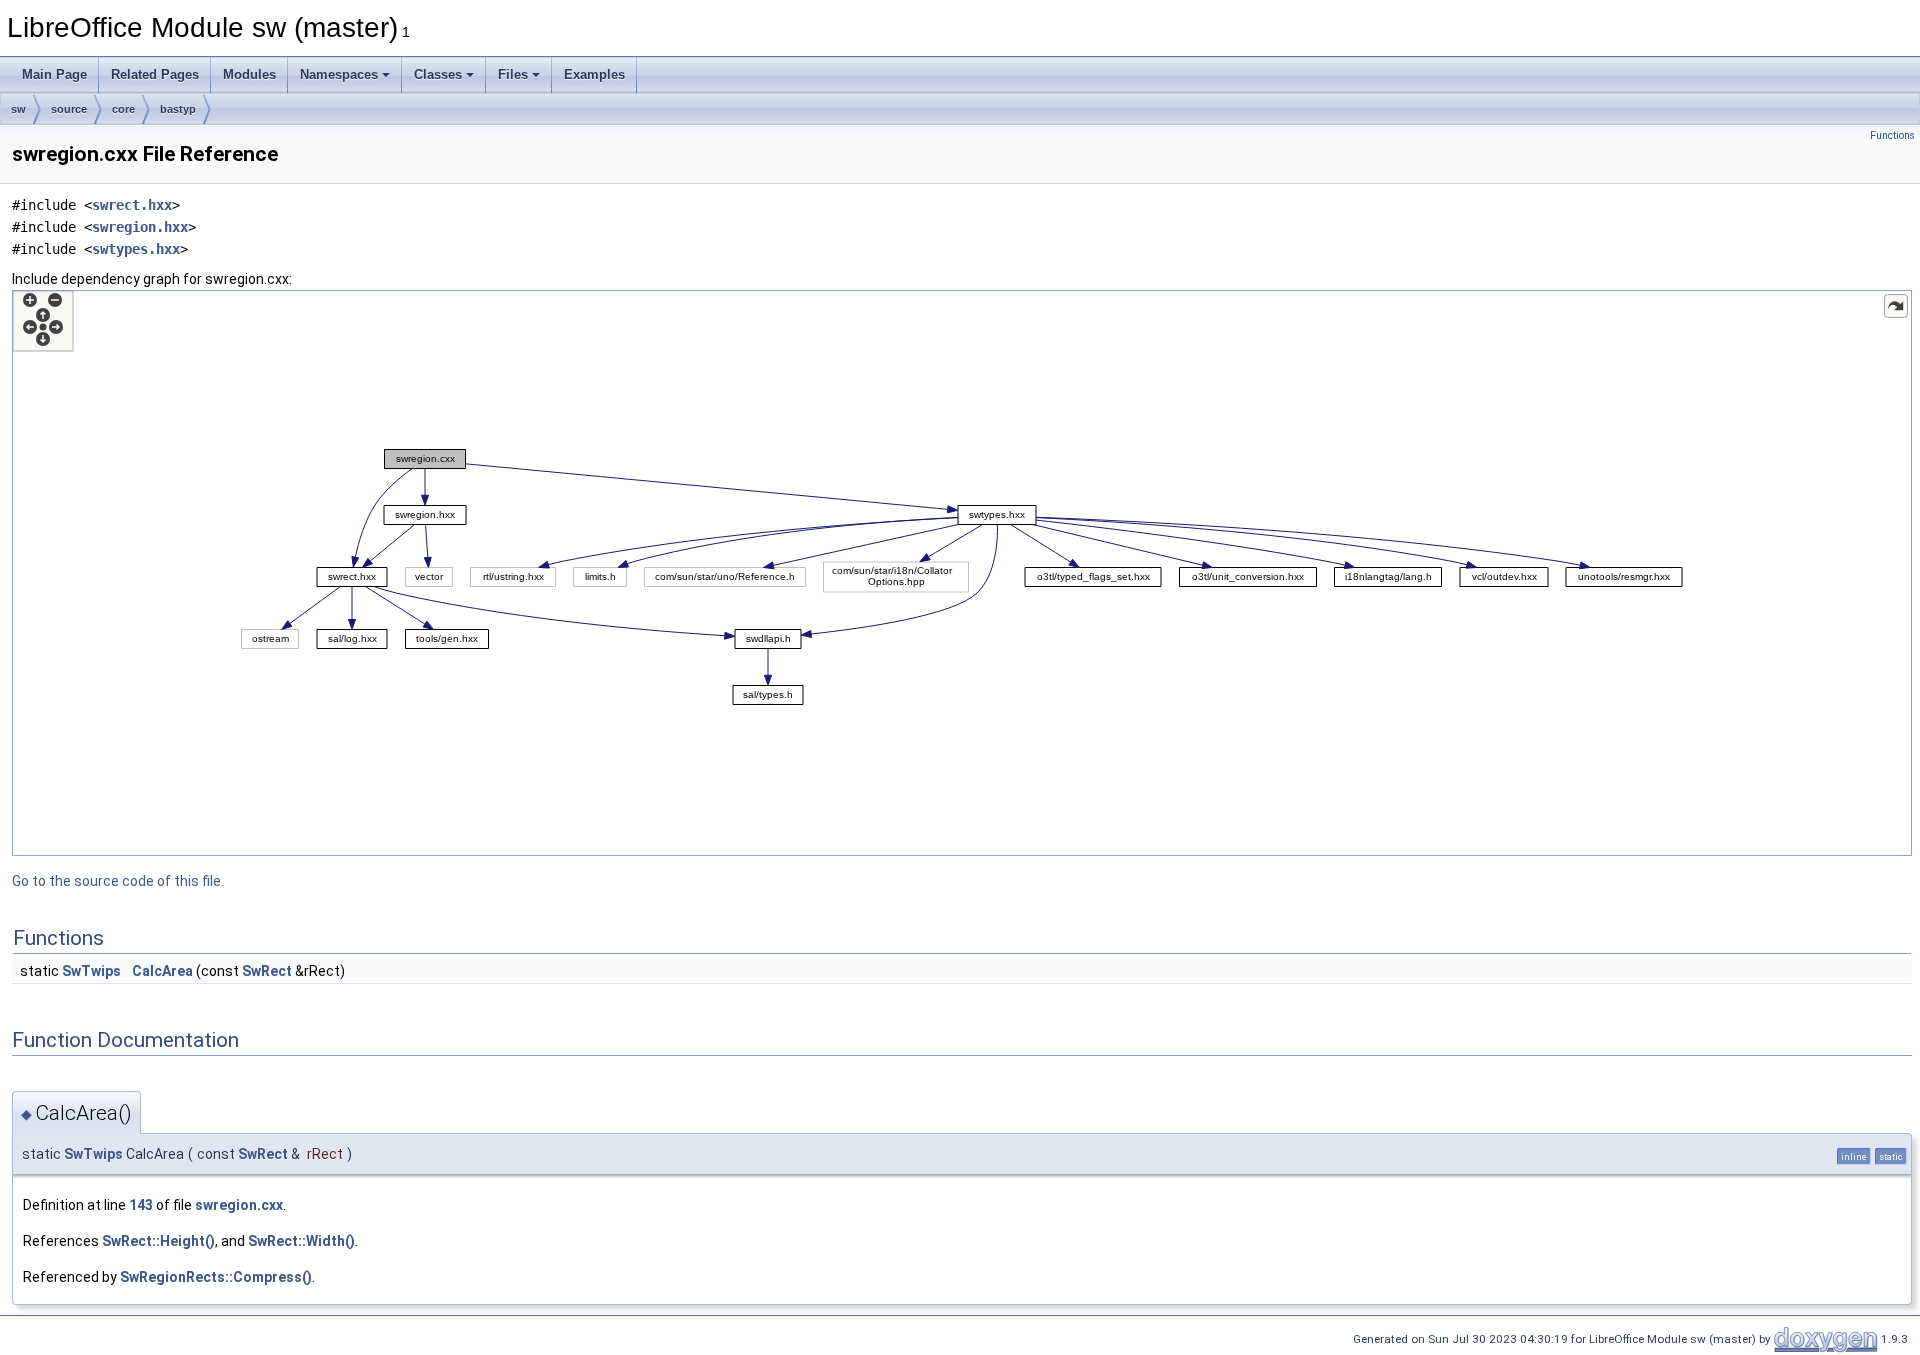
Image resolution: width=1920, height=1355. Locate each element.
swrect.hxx (132, 205)
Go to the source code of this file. (118, 881)
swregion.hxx (140, 227)
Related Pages (155, 74)
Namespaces (339, 74)
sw (18, 109)
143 (141, 1205)
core (123, 109)
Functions (1892, 135)
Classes (438, 74)
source (69, 109)
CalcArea (162, 971)
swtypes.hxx (136, 249)
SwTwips (91, 971)
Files (513, 74)
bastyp (178, 109)
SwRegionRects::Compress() (216, 1277)
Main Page (54, 74)
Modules (249, 74)
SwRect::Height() (158, 1241)
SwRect (267, 971)
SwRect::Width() (301, 1241)
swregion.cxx (239, 1205)
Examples (594, 74)
